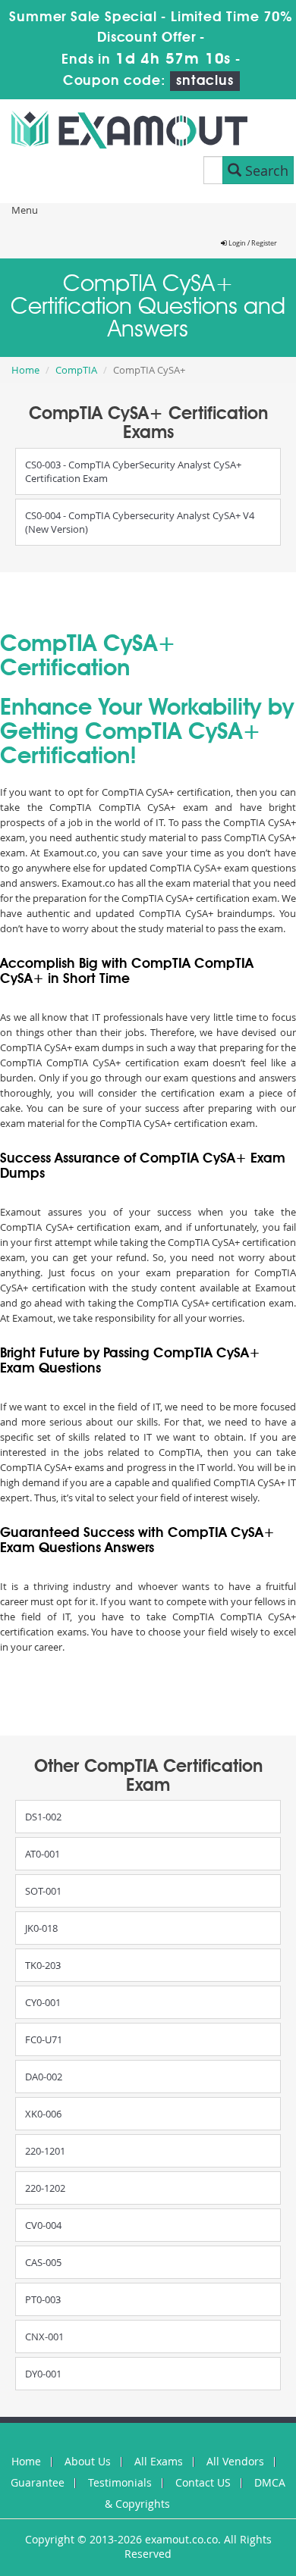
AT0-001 (43, 1854)
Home (25, 370)
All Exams (159, 2461)
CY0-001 (43, 2002)
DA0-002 (44, 2077)
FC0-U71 (44, 2039)
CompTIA (76, 370)
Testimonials (120, 2482)
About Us (88, 2461)
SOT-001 (43, 1891)
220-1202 (45, 2188)
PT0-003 (43, 2299)
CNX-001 (44, 2337)
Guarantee (38, 2482)
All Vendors (235, 2461)
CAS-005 (43, 2262)
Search (265, 171)
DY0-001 (43, 2374)
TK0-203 (43, 1965)
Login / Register (252, 243)
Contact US (203, 2482)
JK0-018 (41, 1928)
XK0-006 (43, 2114)
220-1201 (45, 2151)
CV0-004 (43, 2225)
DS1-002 (43, 1817)
